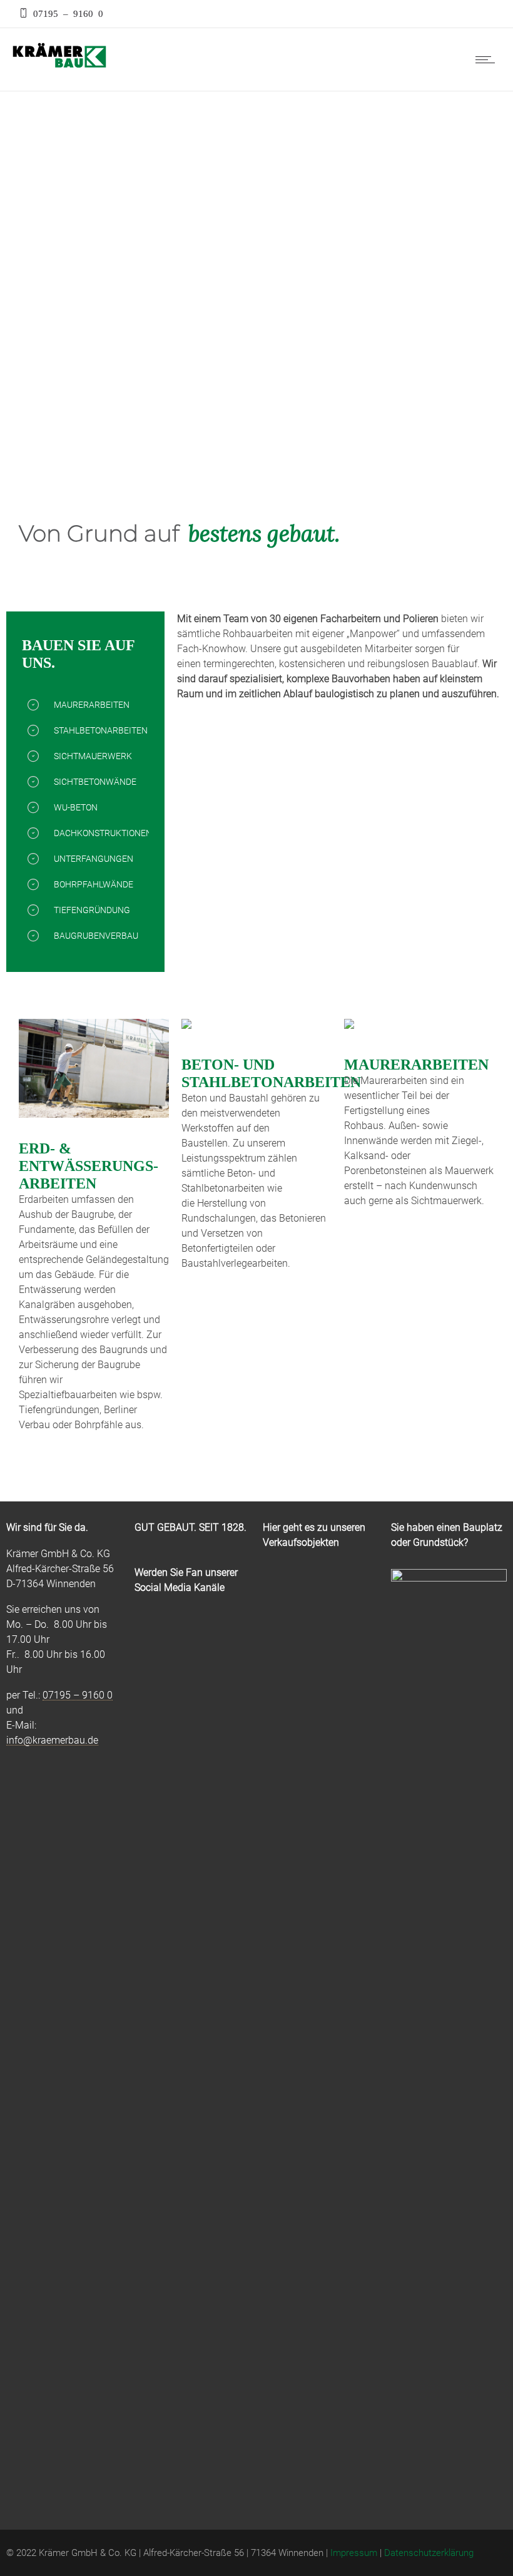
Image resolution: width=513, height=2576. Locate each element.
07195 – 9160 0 (66, 13)
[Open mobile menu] (488, 59)
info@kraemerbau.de (52, 1740)
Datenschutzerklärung (429, 2553)
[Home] (59, 67)
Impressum (354, 2553)
